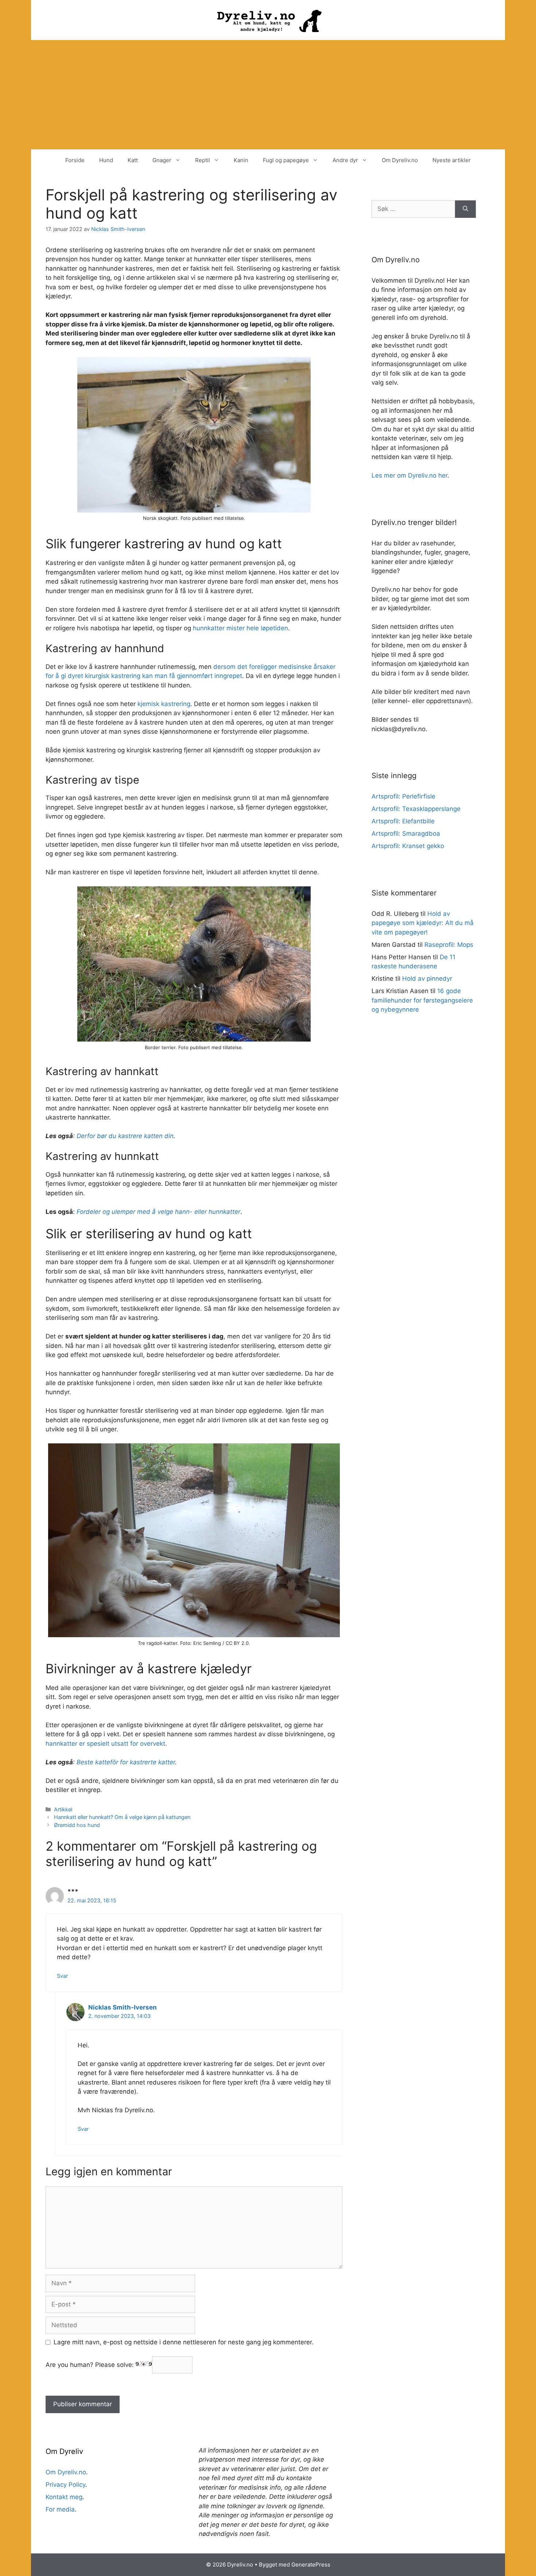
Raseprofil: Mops (449, 945)
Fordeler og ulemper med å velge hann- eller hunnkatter (158, 1212)
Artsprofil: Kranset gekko (408, 846)
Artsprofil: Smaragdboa (406, 834)
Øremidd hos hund (77, 1825)
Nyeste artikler (452, 160)
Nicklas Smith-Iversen (123, 2007)
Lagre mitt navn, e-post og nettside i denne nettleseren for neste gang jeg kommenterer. (184, 2342)
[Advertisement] (268, 95)
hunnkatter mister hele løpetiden (240, 628)
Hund (106, 160)
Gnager (162, 160)
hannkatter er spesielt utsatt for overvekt (105, 1744)
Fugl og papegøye (286, 160)
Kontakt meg (64, 2497)
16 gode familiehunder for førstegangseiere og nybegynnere (422, 1000)
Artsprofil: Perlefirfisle (403, 796)
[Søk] (465, 209)
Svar (62, 1976)
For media (60, 2509)
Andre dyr (345, 160)
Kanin (241, 160)
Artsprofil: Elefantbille (403, 821)
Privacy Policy (65, 2485)
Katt (133, 160)
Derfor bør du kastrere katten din (125, 1136)
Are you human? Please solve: (91, 2365)
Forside (75, 160)
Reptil (203, 160)
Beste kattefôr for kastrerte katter (126, 1762)
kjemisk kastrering (164, 704)
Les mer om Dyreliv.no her (409, 475)
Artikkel (63, 1809)
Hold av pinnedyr (427, 979)
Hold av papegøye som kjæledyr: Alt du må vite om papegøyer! (423, 923)
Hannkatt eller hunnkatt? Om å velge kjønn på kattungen (122, 1817)
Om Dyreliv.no (400, 160)
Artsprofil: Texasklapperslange (416, 809)
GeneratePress (311, 2565)
